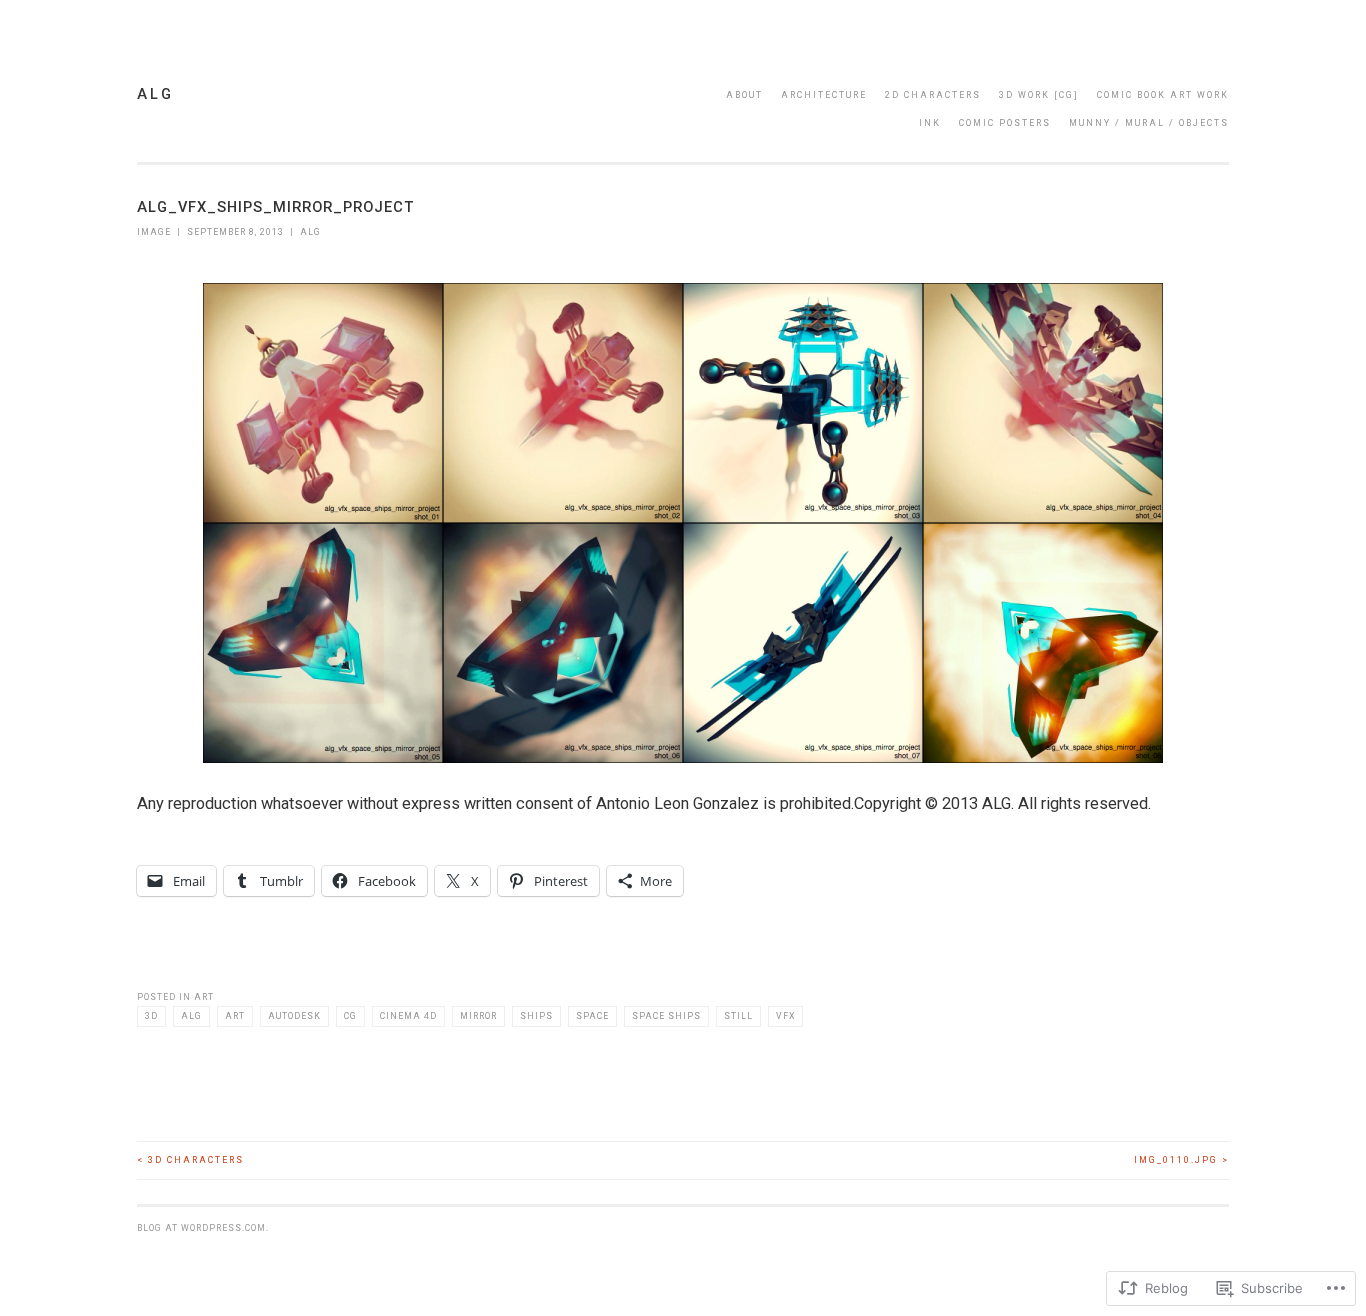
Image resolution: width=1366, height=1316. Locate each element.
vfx (785, 1016)
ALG (310, 232)
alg (155, 94)
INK (930, 123)
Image (154, 232)
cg (350, 1016)
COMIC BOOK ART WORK (1163, 95)
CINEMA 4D (408, 1016)
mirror (478, 1016)
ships (536, 1016)
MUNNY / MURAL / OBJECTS (1149, 123)
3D (151, 1016)
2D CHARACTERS (933, 95)
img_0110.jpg (1181, 1160)
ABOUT (744, 95)
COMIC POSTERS (1005, 123)
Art (204, 997)
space (592, 1016)
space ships (666, 1016)
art (235, 1016)
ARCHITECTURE (824, 95)
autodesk (294, 1016)
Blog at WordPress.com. (203, 1228)
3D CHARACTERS (190, 1160)
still (738, 1016)
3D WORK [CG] (1039, 95)
